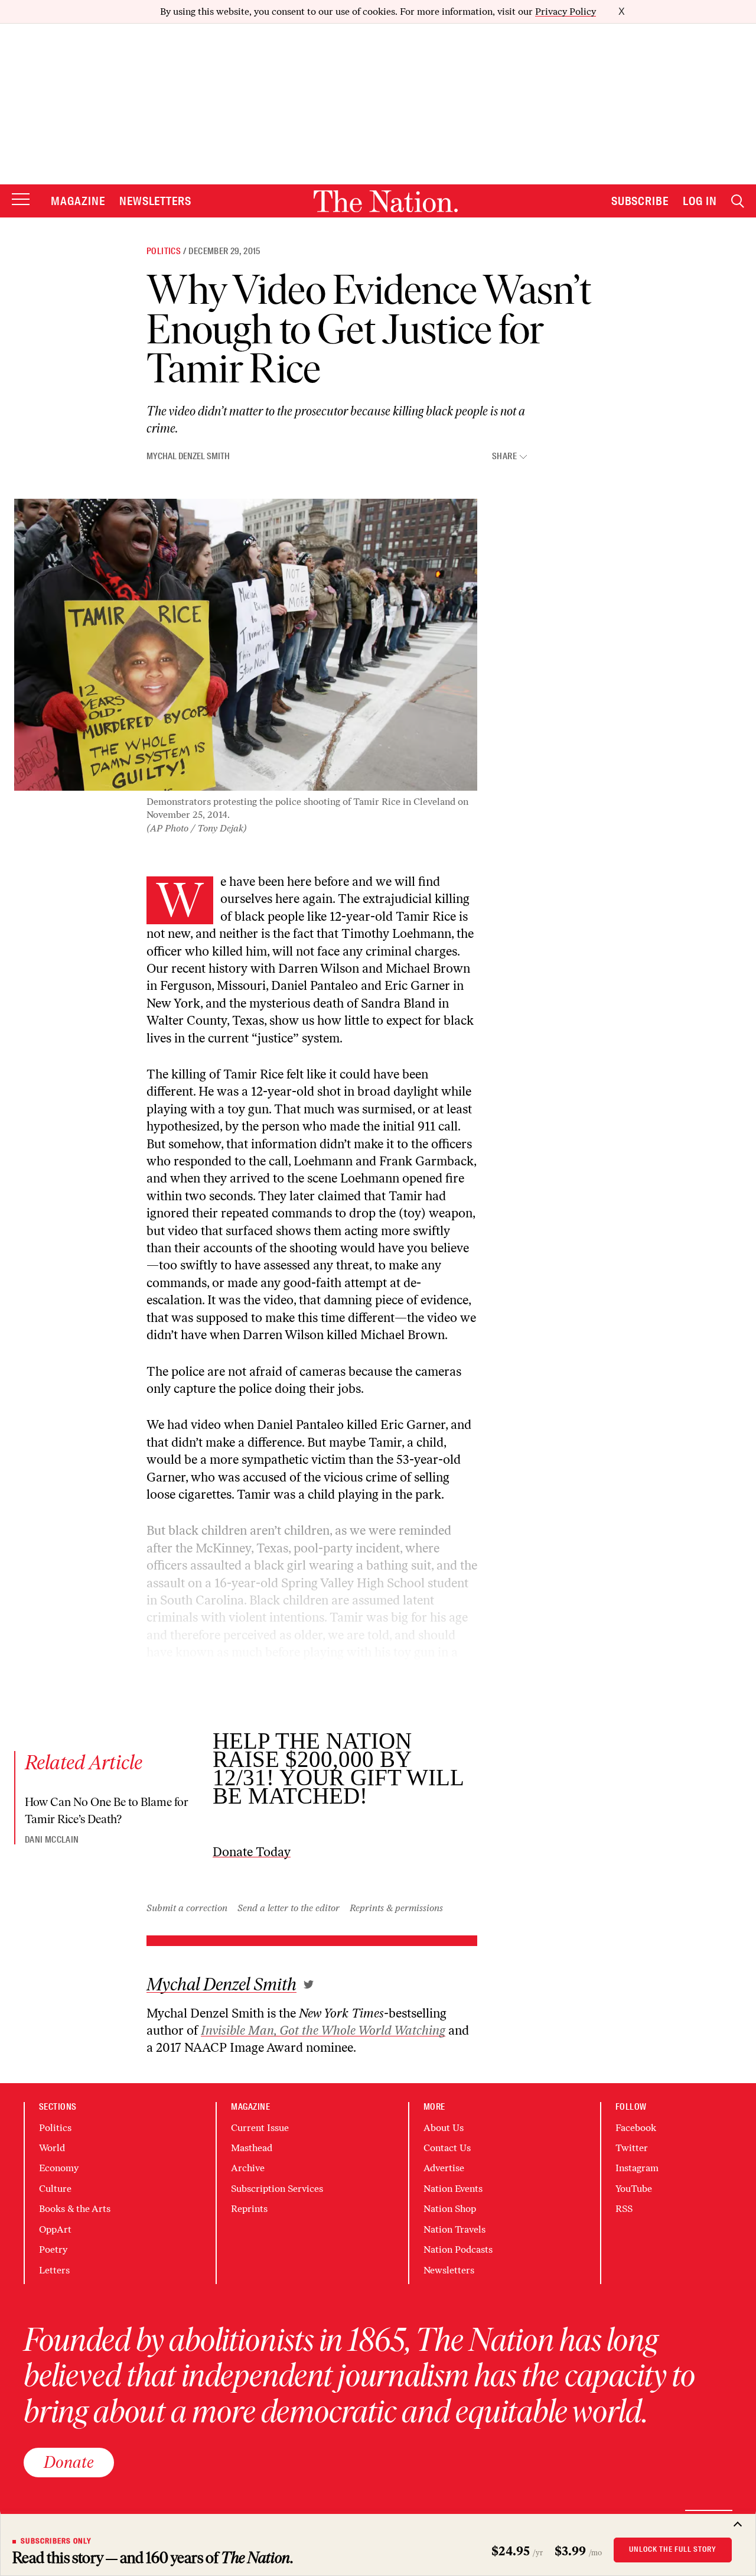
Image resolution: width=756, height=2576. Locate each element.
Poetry (53, 2249)
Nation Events (453, 2189)
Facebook (636, 2128)
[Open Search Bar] (738, 201)
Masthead (252, 2148)
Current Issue (260, 2128)
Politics (164, 251)
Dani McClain (52, 1840)
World (52, 2148)
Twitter (632, 2148)
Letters (54, 2270)
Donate (69, 2462)
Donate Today (252, 1852)
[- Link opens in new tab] (309, 1984)
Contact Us (447, 2148)
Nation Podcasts (458, 2249)
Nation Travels (454, 2229)
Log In (700, 201)
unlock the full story (673, 2549)
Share (504, 457)
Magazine (78, 201)
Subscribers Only (56, 2541)
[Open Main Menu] (21, 200)
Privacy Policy (566, 12)
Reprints (249, 2209)
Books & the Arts (75, 2209)
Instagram (637, 2168)
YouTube (634, 2189)
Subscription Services (277, 2189)
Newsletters (156, 201)
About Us (444, 2128)
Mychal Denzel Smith (188, 456)
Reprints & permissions (396, 1908)
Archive (248, 2168)
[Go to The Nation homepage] (386, 201)
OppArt (55, 2229)
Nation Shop (450, 2209)
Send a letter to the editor (289, 1908)
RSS (624, 2209)
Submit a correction (187, 1908)
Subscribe (640, 201)
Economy (59, 2168)
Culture (55, 2189)
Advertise (444, 2168)
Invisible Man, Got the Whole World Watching (323, 2030)
